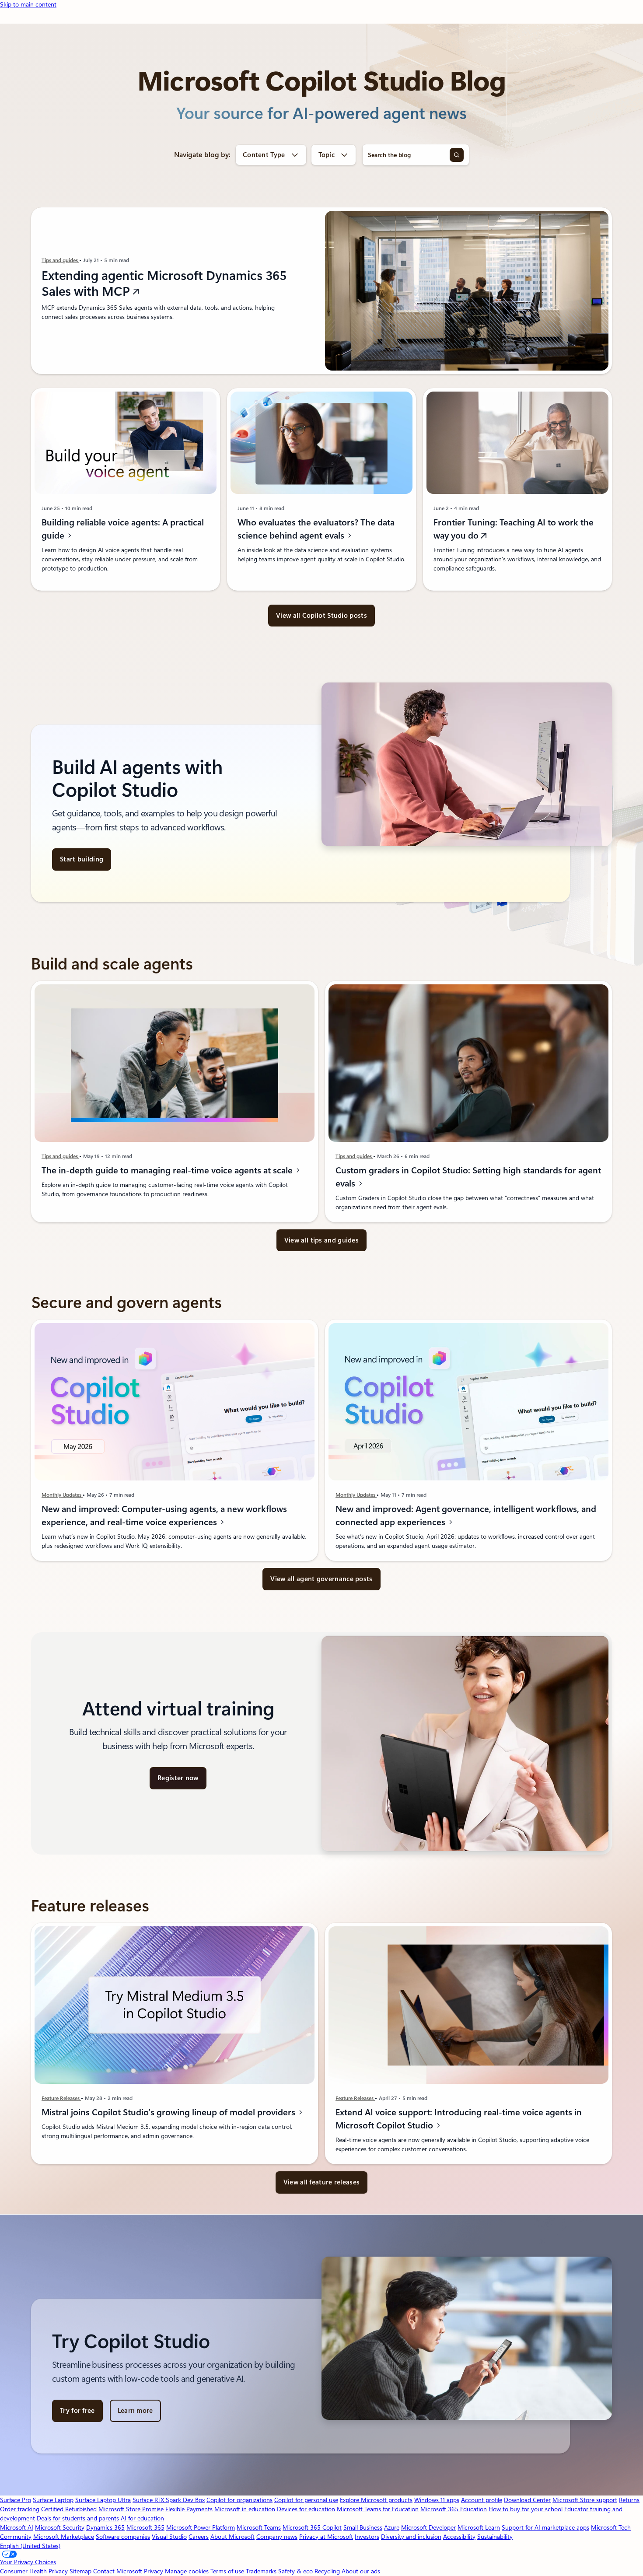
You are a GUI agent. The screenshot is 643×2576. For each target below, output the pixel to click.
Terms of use (227, 2571)
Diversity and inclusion (411, 2537)
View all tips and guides (321, 1240)
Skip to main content (28, 4)
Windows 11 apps (437, 2500)
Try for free (77, 2411)
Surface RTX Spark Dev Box (169, 2500)
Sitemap (80, 2571)
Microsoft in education (245, 2509)
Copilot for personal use (306, 2500)
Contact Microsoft (118, 2571)
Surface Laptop (53, 2500)
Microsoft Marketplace (64, 2537)
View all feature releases (322, 2182)
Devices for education (306, 2509)
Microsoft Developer (428, 2527)
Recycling (327, 2571)
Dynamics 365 (105, 2527)
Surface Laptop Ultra (103, 2500)
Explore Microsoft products (376, 2500)
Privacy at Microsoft (326, 2537)
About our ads (361, 2571)
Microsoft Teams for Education (378, 2509)
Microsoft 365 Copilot (312, 2527)
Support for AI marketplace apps (545, 2527)
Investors (367, 2537)
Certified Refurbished (69, 2509)
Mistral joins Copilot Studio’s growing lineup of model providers (169, 2112)
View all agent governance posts (321, 1579)
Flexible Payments (189, 2509)
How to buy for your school (526, 2509)
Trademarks (261, 2571)
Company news (277, 2537)
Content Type (264, 155)
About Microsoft (232, 2537)
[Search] (457, 155)
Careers (199, 2537)
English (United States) (30, 2546)
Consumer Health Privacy (34, 2571)
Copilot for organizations (239, 2500)
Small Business (363, 2527)
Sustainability (495, 2537)
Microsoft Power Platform (201, 2527)
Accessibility (459, 2537)
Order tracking (20, 2509)
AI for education (142, 2518)
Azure (392, 2527)
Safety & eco (295, 2571)
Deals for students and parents (78, 2518)
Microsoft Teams (259, 2527)
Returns (629, 2500)
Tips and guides (60, 260)
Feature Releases (61, 2098)
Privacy (154, 2571)
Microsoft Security (60, 2527)
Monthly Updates (62, 1495)
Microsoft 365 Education (454, 2509)
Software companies (123, 2537)
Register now (178, 1778)
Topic (327, 155)
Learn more (135, 2411)
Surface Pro (16, 2500)
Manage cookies (187, 2571)
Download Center (527, 2500)
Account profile (482, 2500)
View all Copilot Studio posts (321, 616)
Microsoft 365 (145, 2527)
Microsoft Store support (585, 2500)
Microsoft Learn (479, 2527)
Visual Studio (169, 2537)
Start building (82, 859)
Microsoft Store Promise (131, 2509)
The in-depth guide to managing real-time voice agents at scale (168, 1170)
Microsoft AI (17, 2527)
